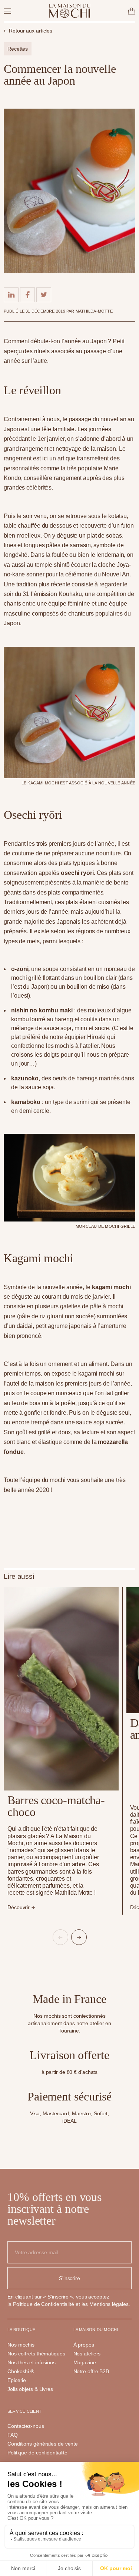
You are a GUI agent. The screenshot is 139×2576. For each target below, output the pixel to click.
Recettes (18, 49)
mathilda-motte (94, 311)
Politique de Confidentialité (44, 2304)
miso (103, 987)
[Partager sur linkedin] (11, 295)
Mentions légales (109, 2304)
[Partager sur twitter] (44, 295)
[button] (60, 1937)
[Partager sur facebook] (27, 295)
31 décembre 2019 (46, 311)
